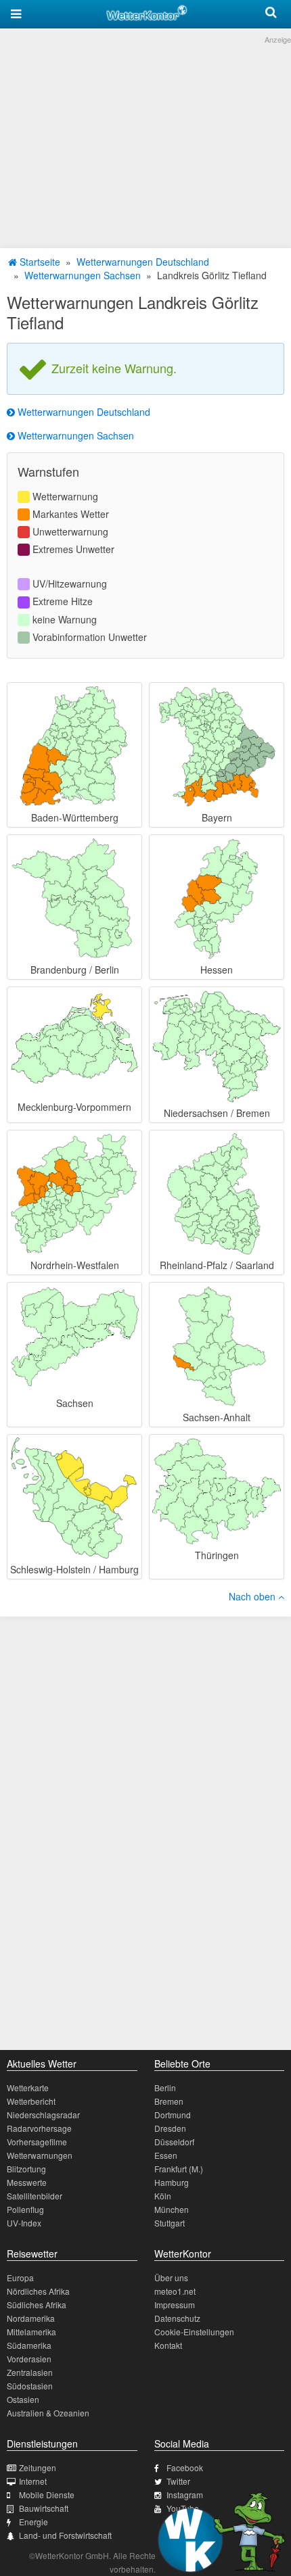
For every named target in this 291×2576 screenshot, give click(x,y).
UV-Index (24, 2223)
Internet (33, 2481)
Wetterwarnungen (40, 2155)
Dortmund (173, 2115)
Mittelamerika (31, 2332)
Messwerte (27, 2182)
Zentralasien (30, 2372)
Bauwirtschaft (44, 2508)
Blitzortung (26, 2169)
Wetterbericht (31, 2101)
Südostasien (30, 2386)
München (172, 2209)
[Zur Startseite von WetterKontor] (147, 11)
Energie (33, 2522)
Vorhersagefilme (37, 2142)
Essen (166, 2155)
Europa (20, 2277)
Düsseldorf (174, 2142)
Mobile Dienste (47, 2495)
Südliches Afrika (37, 2305)
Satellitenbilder (35, 2196)
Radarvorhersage (39, 2128)
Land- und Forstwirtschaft (65, 2535)
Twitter (178, 2481)
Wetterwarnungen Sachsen (83, 275)
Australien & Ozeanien (48, 2413)
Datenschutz (177, 2318)
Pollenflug (25, 2209)
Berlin (165, 2088)
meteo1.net (175, 2291)
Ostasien (23, 2399)
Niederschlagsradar (43, 2115)
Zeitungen (38, 2467)
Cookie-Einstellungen (194, 2332)
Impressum (175, 2305)
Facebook (185, 2467)
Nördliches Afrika (38, 2291)
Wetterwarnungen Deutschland (143, 262)
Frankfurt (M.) (179, 2169)
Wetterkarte (28, 2088)
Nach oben (253, 1596)
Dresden (170, 2128)
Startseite (39, 262)
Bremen (169, 2101)
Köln (163, 2196)
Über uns (171, 2277)
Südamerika (29, 2345)
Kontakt (168, 2345)
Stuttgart (170, 2223)
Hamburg (172, 2182)
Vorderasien (29, 2359)
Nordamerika (31, 2318)
